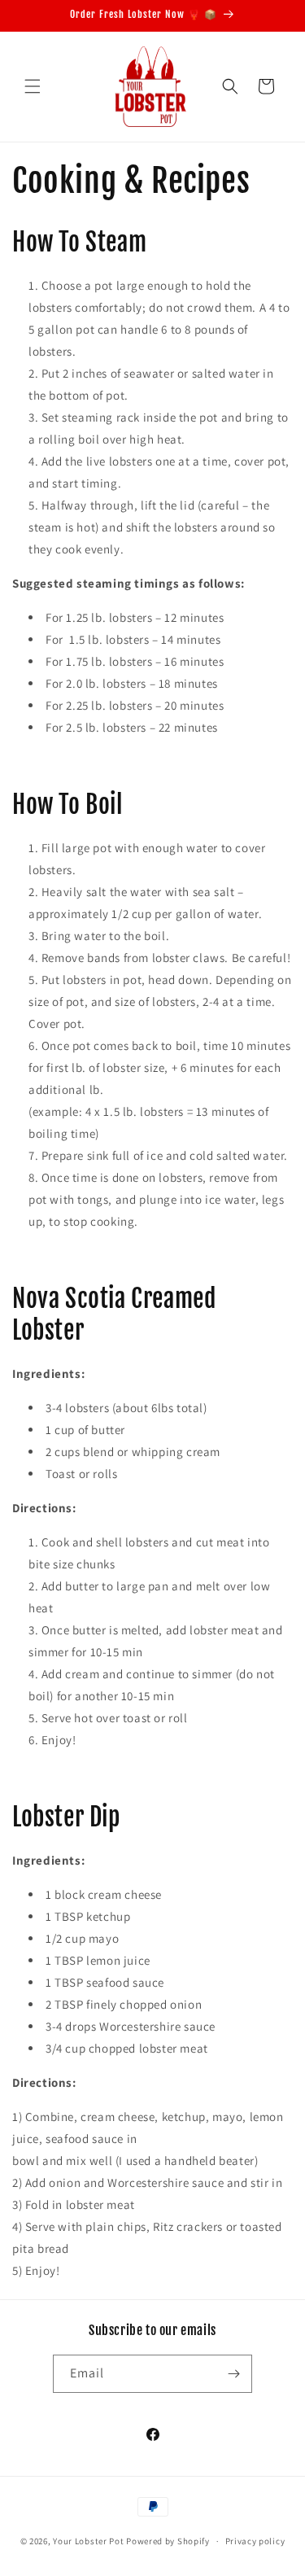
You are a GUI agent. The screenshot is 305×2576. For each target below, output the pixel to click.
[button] (33, 86)
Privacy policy (255, 2541)
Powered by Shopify (168, 2541)
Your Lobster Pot (88, 2541)
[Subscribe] (233, 2374)
